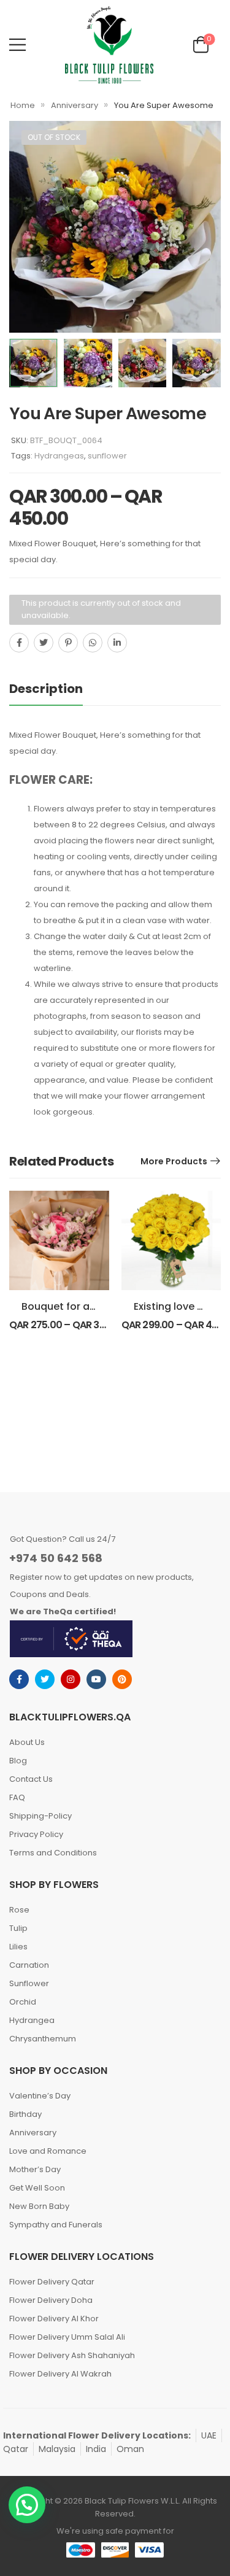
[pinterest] (122, 1679)
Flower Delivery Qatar (52, 2282)
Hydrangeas (59, 456)
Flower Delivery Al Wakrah (60, 2374)
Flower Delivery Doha (51, 2300)
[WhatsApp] (93, 643)
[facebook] (19, 1679)
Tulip (18, 1928)
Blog (18, 1761)
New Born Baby (39, 2206)
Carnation (29, 1965)
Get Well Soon (37, 2188)
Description (46, 689)
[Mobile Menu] (17, 44)
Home (23, 105)
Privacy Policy (36, 1834)
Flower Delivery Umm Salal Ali (67, 2337)
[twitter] (45, 1679)
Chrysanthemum (43, 2039)
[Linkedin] (117, 643)
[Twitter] (44, 643)
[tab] (58, 689)
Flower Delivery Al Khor (54, 2319)
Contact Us (31, 1779)
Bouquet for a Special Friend (91, 1306)
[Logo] (109, 45)
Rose (19, 1910)
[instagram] (71, 1679)
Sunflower (29, 1983)
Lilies (18, 1947)
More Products (174, 1161)
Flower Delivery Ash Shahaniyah (72, 2355)
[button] (27, 2505)
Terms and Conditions (53, 1853)
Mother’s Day (35, 2169)
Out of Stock (54, 137)
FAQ (17, 1797)
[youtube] (96, 1679)
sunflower (107, 456)
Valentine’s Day (40, 2096)
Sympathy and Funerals (56, 2225)
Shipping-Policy (40, 1816)
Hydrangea (32, 2020)
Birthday (25, 2114)
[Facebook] (19, 643)
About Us (27, 1742)
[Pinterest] (68, 643)
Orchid (23, 2002)
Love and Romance (48, 2151)
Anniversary (75, 105)
